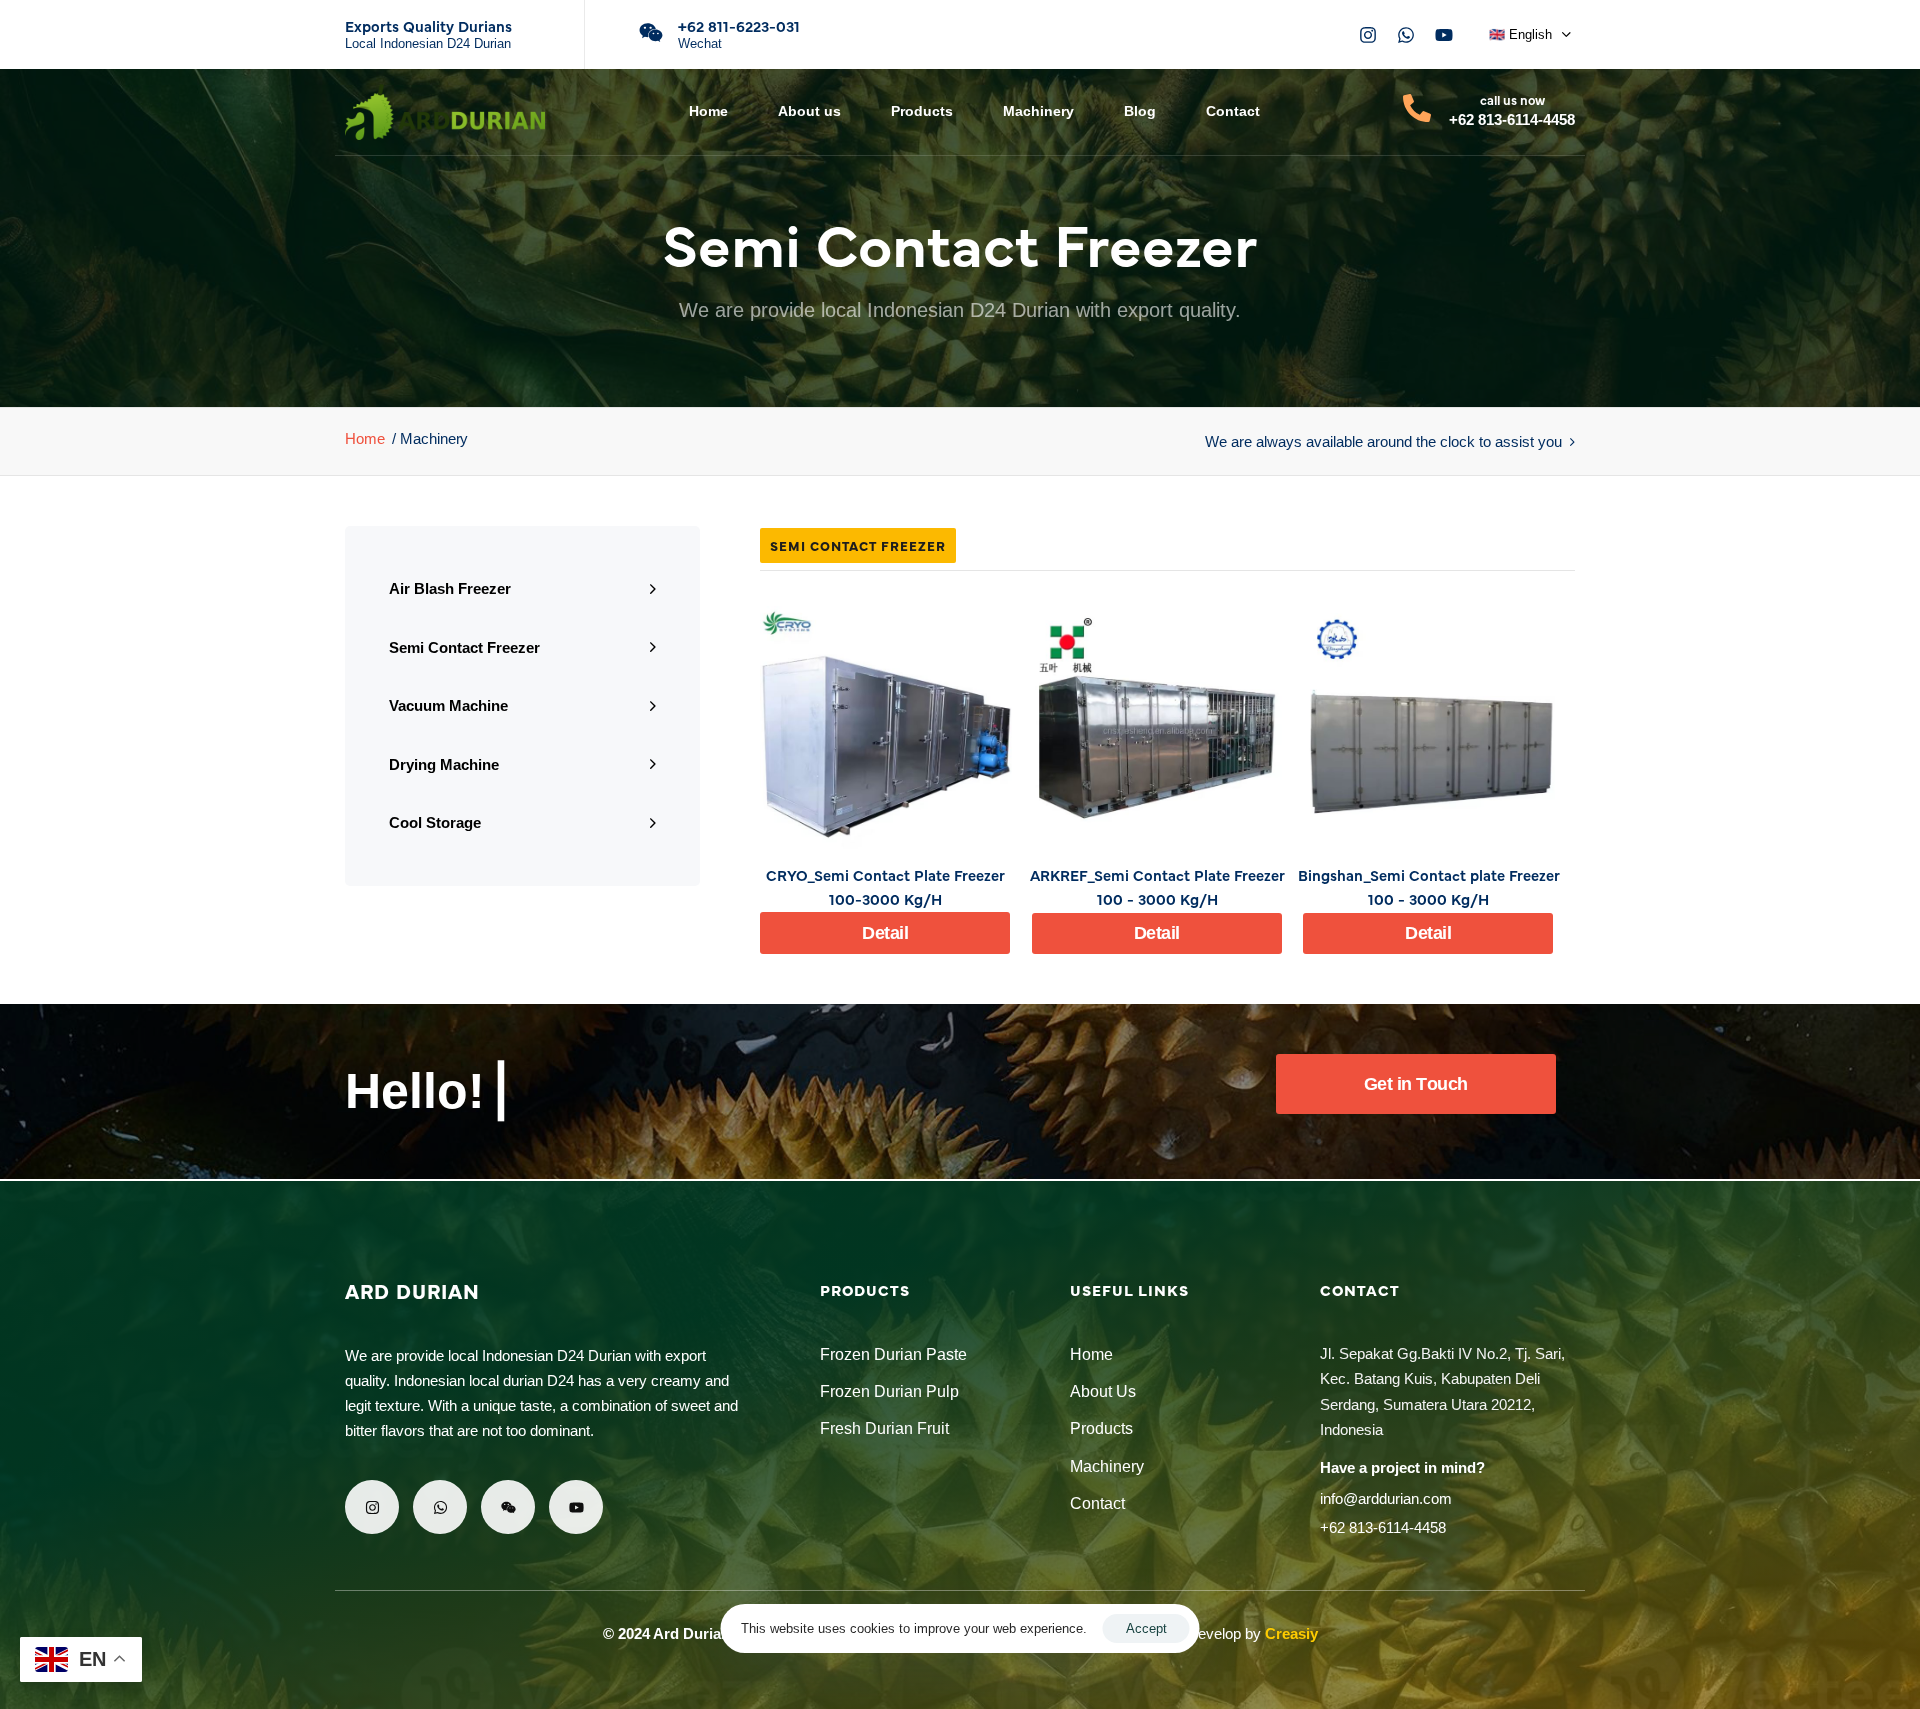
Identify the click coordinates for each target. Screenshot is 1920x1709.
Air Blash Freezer (450, 588)
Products (922, 111)
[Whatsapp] (1406, 35)
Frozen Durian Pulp (889, 1391)
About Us (1103, 1391)
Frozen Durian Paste (893, 1354)
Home (708, 111)
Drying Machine (444, 763)
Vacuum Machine (448, 705)
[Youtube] (1444, 35)
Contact (1233, 111)
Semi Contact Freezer (464, 646)
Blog (1140, 111)
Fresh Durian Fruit (884, 1428)
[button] (1530, 35)
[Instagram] (1368, 35)
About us (809, 111)
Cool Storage (435, 822)
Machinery (1038, 111)
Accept (1146, 1628)
